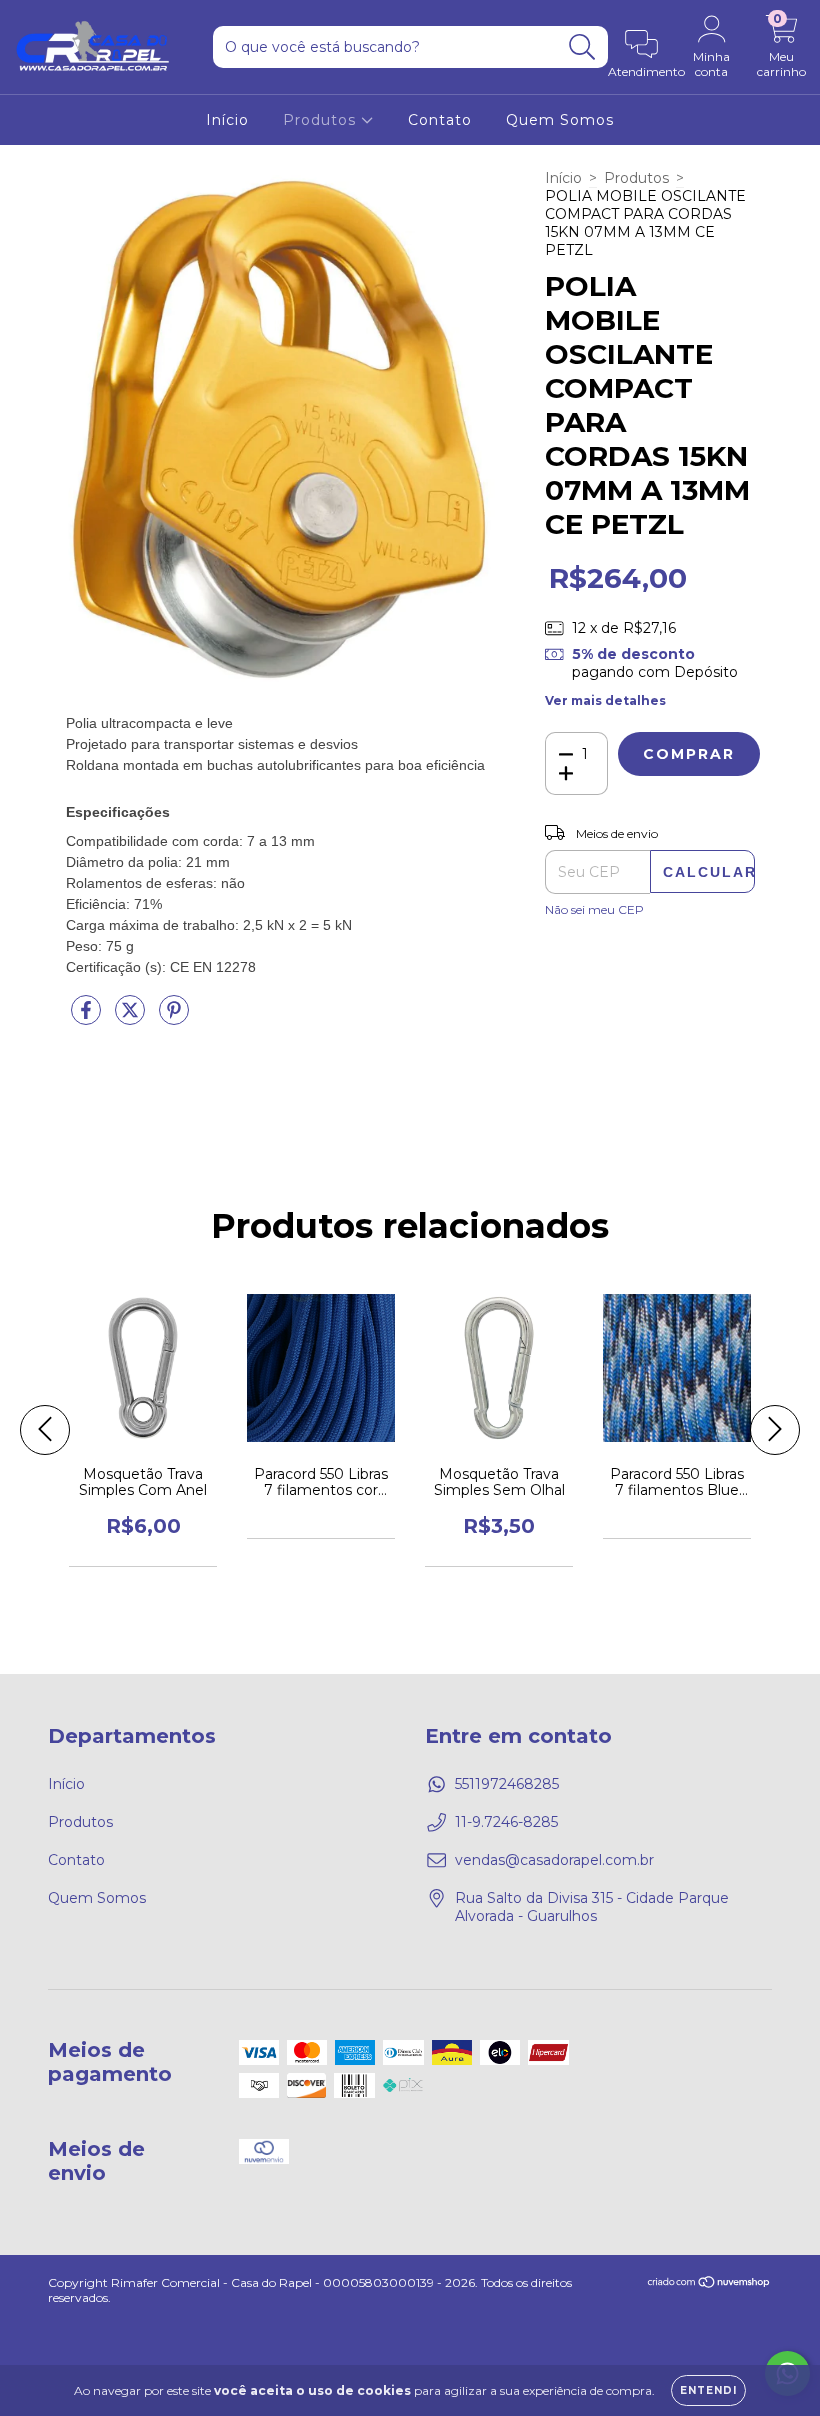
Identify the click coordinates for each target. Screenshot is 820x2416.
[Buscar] (582, 47)
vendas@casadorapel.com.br (554, 1860)
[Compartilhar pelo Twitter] (132, 1018)
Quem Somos (560, 120)
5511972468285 (507, 1784)
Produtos (322, 120)
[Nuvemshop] (709, 2284)
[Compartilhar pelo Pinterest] (174, 1018)
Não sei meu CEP (594, 909)
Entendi (708, 2390)
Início (227, 120)
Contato (440, 120)
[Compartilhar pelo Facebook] (88, 1018)
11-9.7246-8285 (506, 1822)
